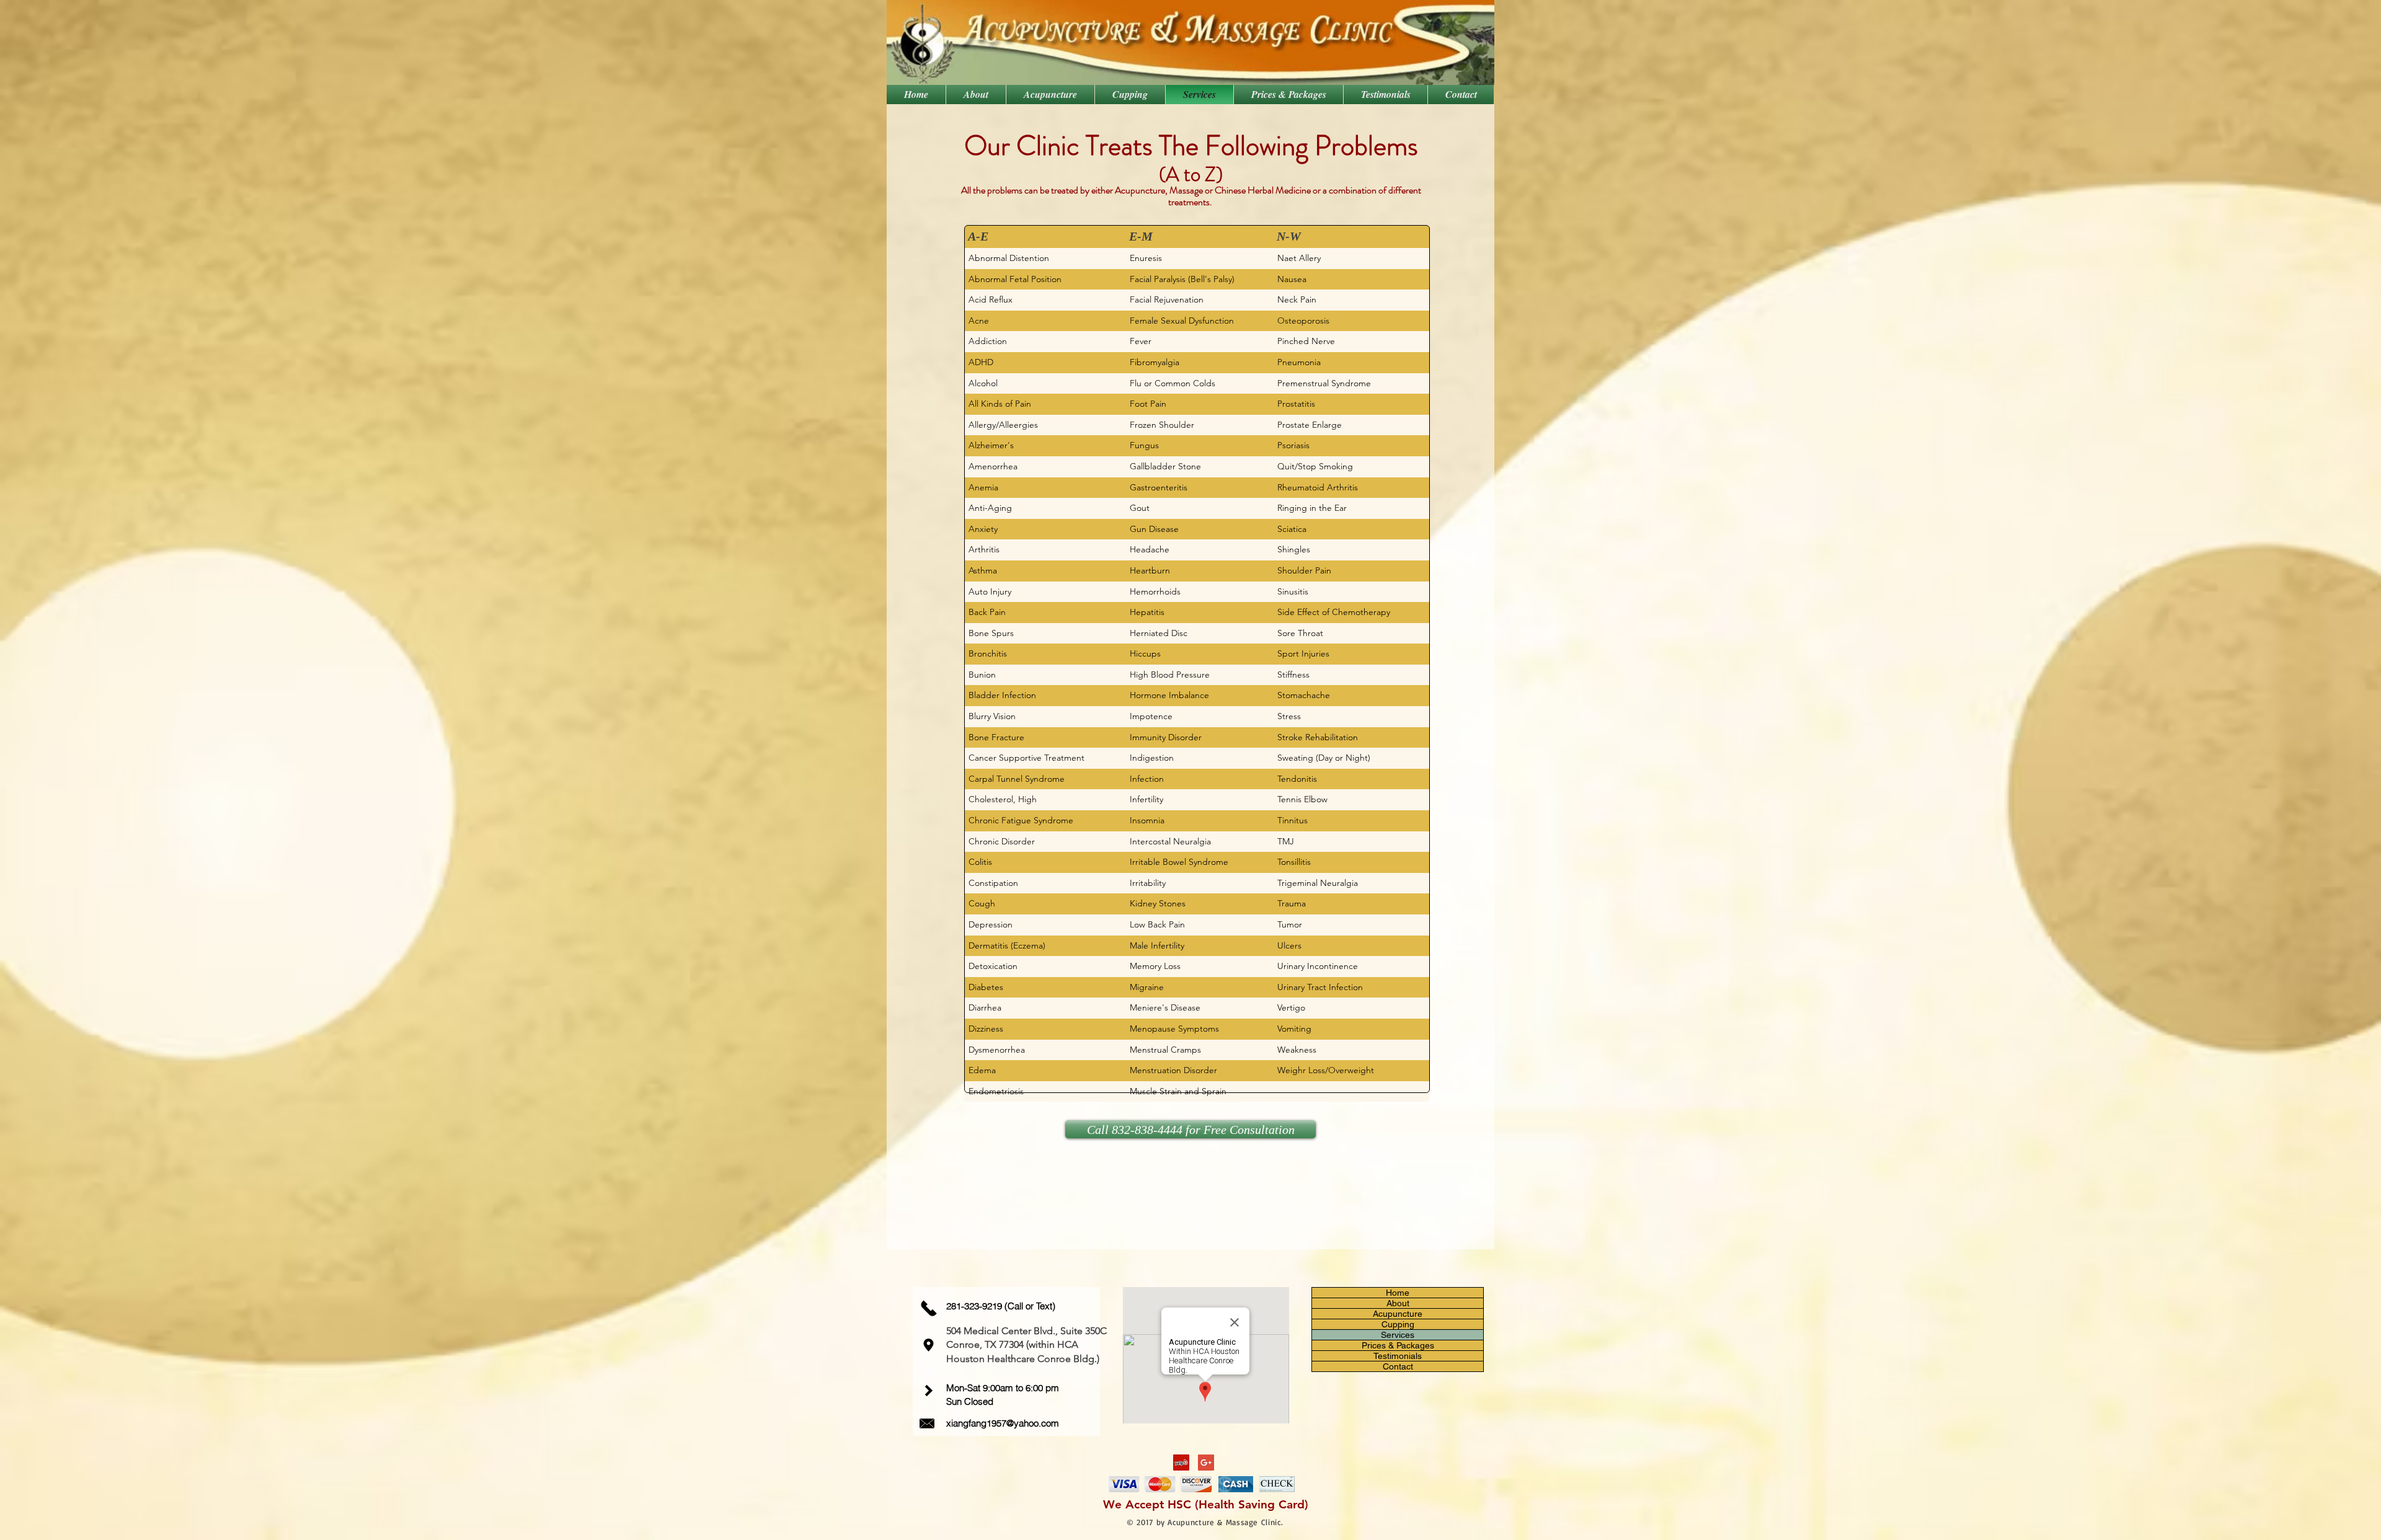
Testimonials (1398, 1356)
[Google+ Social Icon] (1206, 1463)
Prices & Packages (1398, 1345)
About (1398, 1303)
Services (1398, 1335)
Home (1398, 1293)
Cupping (1398, 1324)
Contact (1398, 1366)
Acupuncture (1398, 1314)
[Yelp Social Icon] (1181, 1463)
